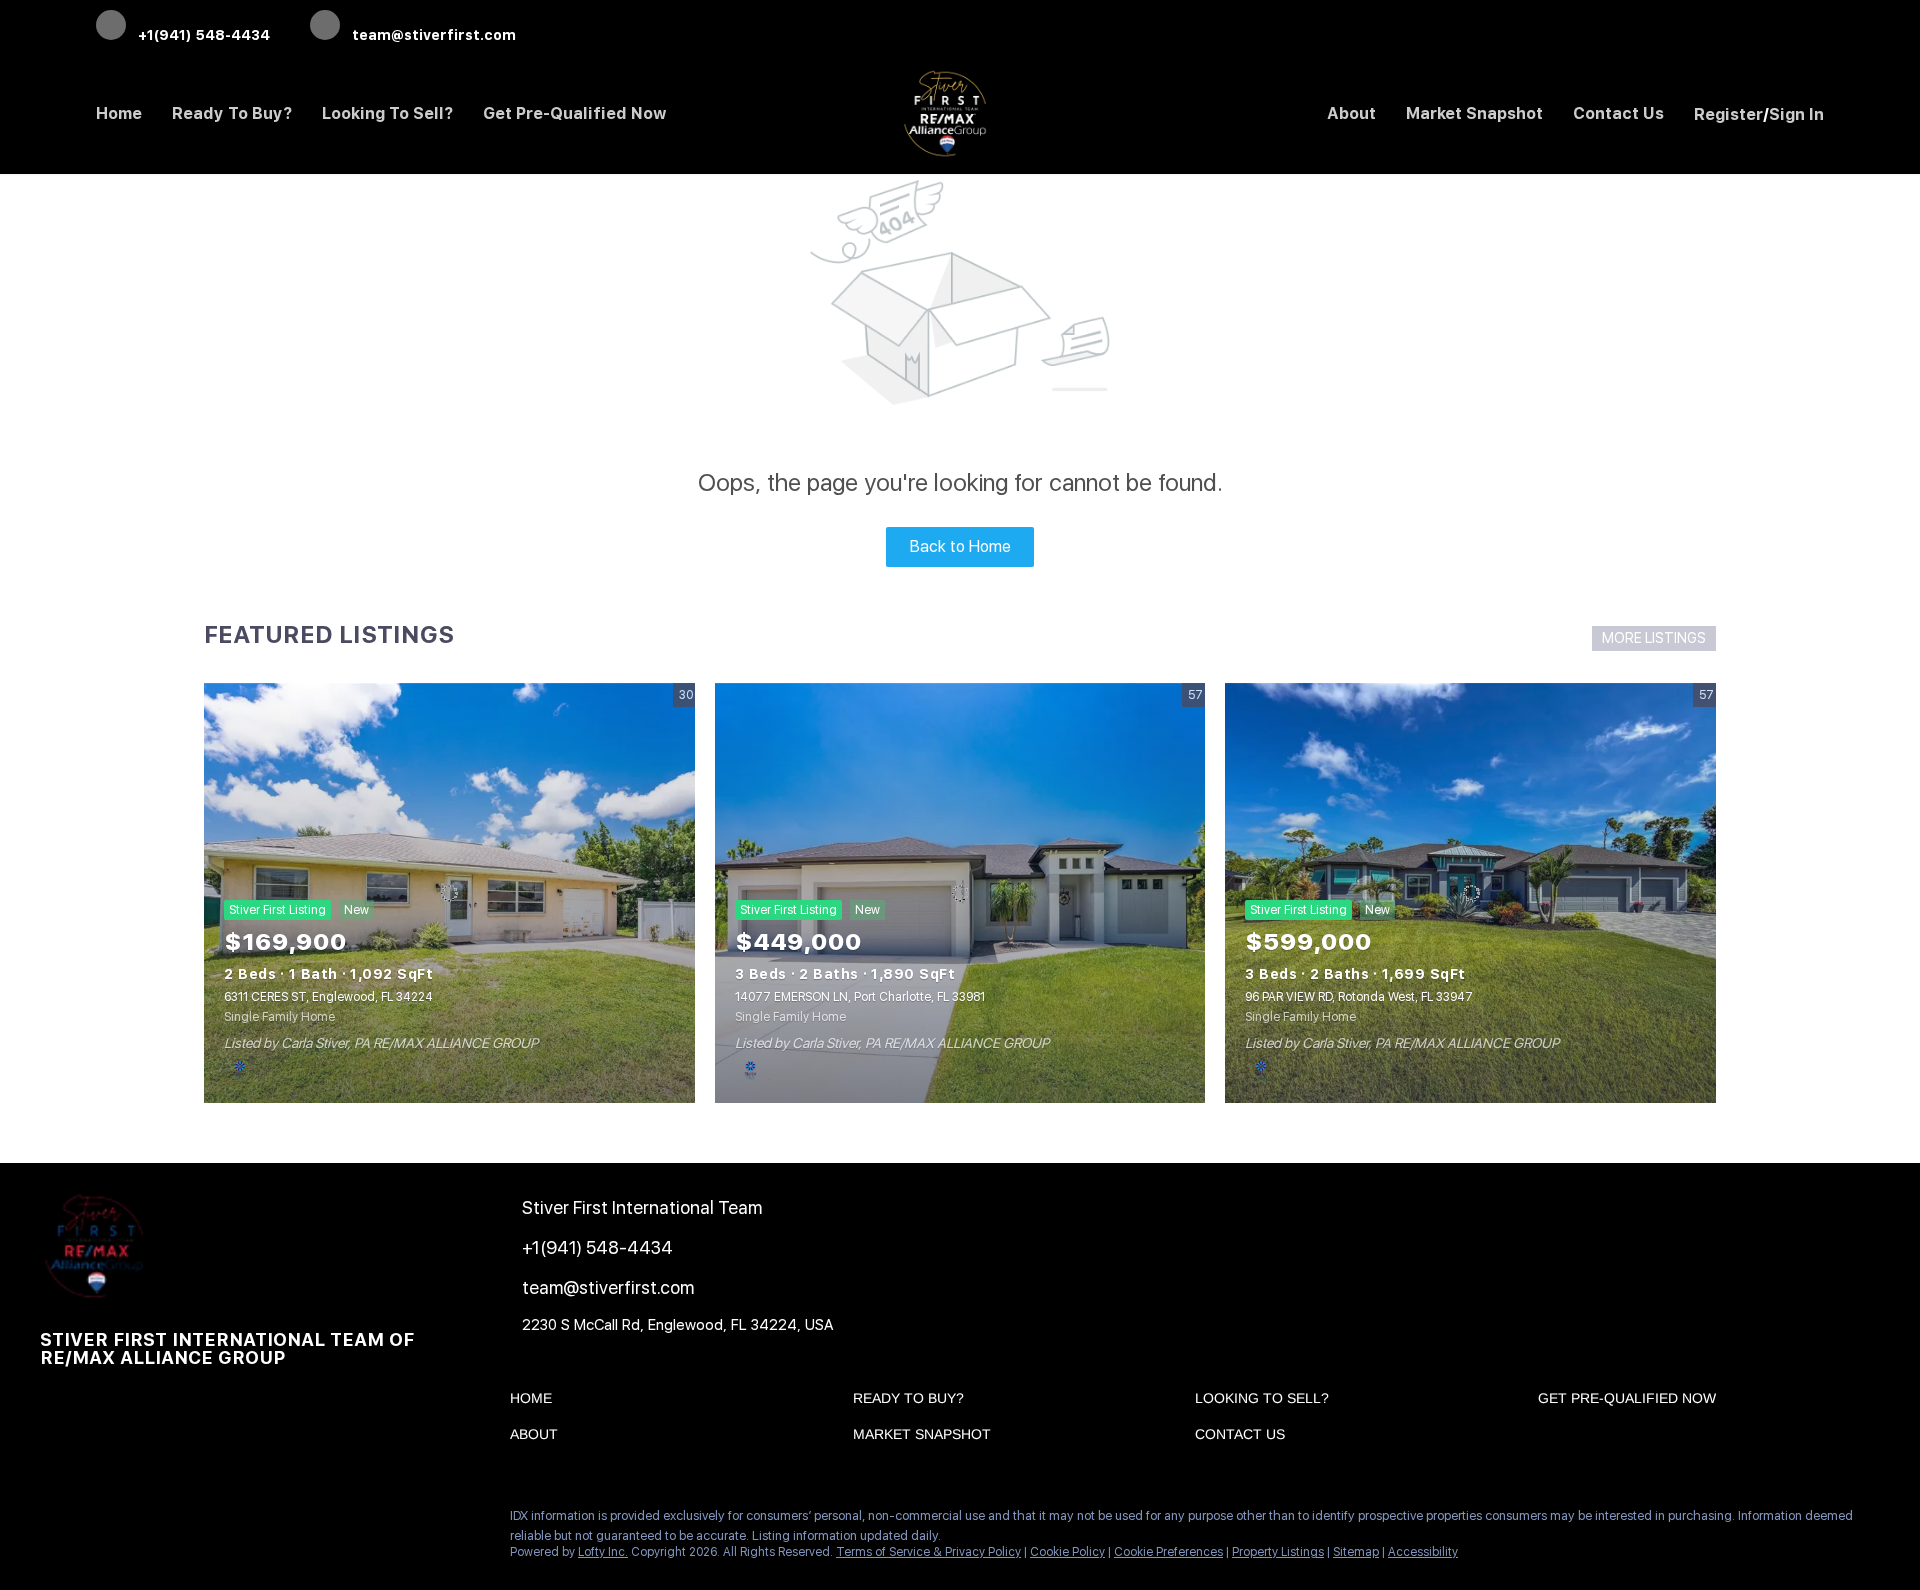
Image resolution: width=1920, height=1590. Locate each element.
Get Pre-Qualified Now (575, 113)
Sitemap (1356, 1552)
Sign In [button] (1796, 114)
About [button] (1351, 113)
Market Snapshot (1474, 113)
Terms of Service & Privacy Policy (928, 1552)
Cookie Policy (1067, 1552)
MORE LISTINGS (1654, 638)
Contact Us (1618, 113)
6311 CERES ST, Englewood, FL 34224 (328, 997)
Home (119, 113)
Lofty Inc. (603, 1552)
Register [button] (1728, 114)
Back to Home (960, 546)
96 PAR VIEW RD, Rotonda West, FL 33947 (1359, 997)
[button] (536, 1402)
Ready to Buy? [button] (232, 113)
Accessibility (1423, 1552)
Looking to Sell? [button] (387, 113)
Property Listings (1278, 1552)
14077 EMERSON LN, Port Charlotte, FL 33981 (860, 997)
